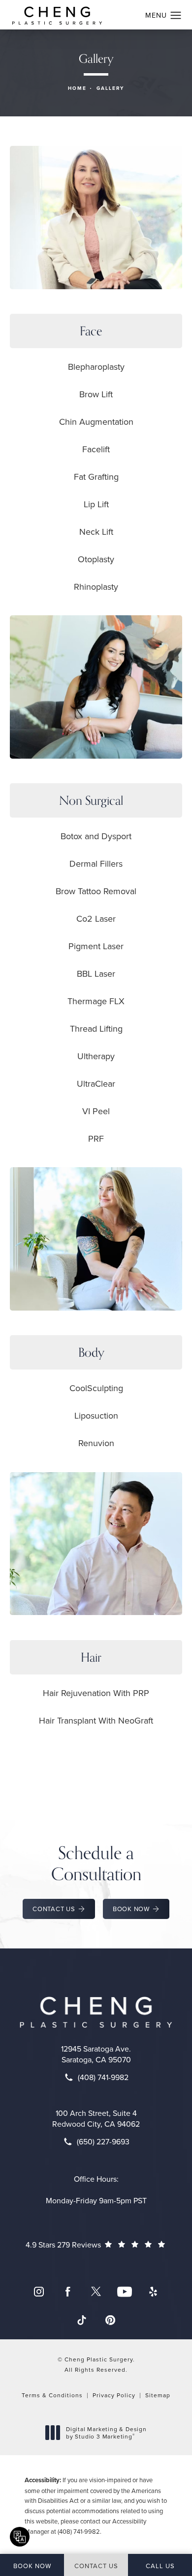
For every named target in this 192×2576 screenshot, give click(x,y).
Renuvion (96, 1443)
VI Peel (96, 1111)
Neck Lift (96, 532)
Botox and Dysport (96, 836)
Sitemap (158, 2395)
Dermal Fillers (96, 863)
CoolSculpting (96, 1388)
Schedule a (96, 1863)
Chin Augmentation (96, 422)
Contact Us (54, 1909)
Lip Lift (96, 504)
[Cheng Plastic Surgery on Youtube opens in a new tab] (125, 2292)
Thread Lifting (96, 1028)
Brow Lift (96, 394)
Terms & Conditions (52, 2395)
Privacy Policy (114, 2395)
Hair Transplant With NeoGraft (96, 1720)
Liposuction (96, 1415)
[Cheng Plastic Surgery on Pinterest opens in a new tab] (110, 2320)
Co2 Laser (96, 918)
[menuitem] (39, 2292)
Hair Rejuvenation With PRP (96, 1693)
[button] (176, 16)
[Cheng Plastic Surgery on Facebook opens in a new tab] (67, 2292)
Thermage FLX (96, 1001)
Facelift (96, 449)
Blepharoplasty (96, 367)
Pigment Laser (96, 946)
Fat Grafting (96, 477)
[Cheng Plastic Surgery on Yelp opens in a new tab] (153, 2292)
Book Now (131, 1909)
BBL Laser (96, 973)
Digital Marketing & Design (106, 2433)
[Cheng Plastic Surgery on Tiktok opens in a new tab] (82, 2320)
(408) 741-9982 (79, 2531)
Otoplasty (96, 559)
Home (77, 88)
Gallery (110, 88)
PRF (96, 1138)
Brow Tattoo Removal (96, 891)
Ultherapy (96, 1056)
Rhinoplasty (96, 587)
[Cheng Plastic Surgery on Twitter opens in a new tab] (96, 2292)
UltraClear (96, 1083)
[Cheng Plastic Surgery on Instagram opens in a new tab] (39, 2292)
